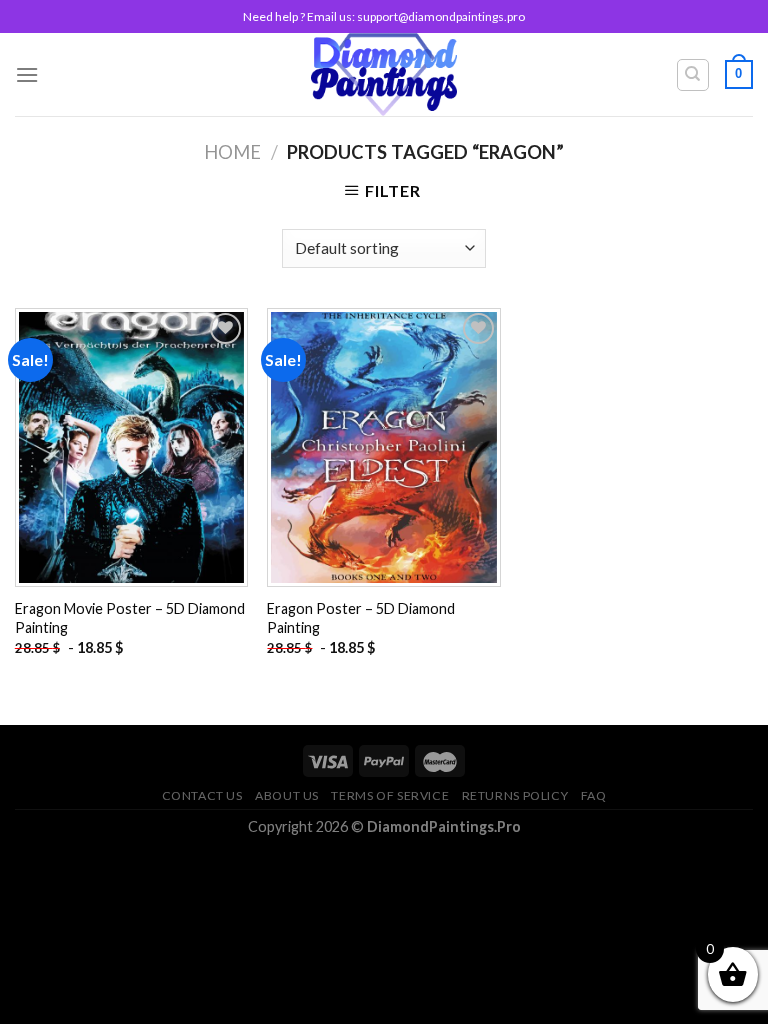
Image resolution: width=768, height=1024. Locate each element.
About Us (287, 795)
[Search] (693, 75)
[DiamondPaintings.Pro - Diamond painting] (384, 74)
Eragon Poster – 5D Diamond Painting (361, 618)
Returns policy (515, 795)
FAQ (594, 795)
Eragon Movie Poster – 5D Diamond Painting (130, 618)
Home (232, 152)
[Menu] (27, 74)
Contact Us (202, 795)
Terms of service (390, 795)
